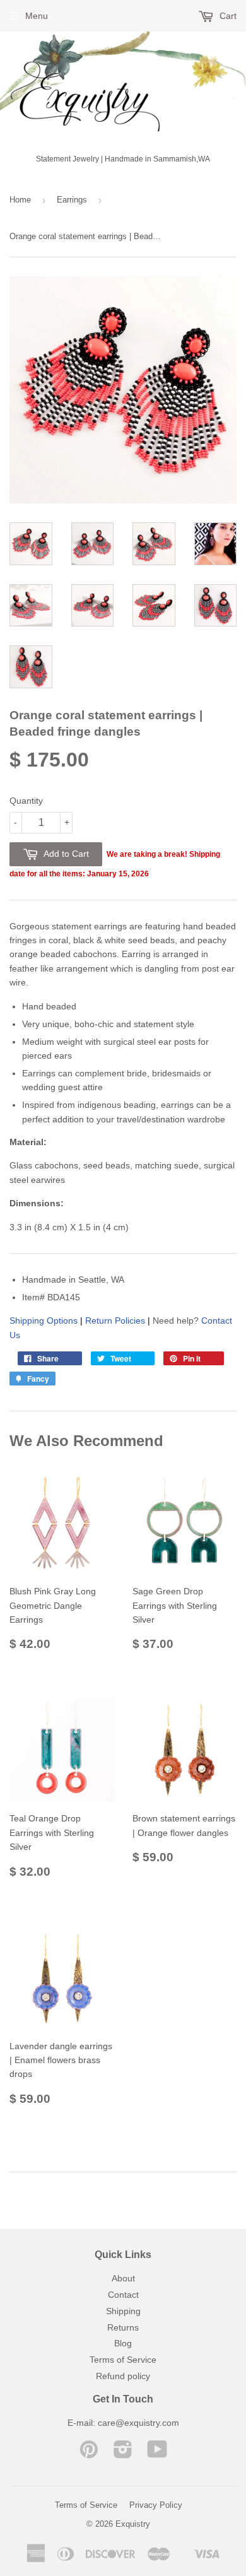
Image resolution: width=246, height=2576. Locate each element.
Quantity (26, 801)
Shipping (123, 2311)
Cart (227, 16)
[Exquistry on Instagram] (123, 2454)
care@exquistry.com (138, 2423)
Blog (123, 2343)
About (123, 2278)
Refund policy (123, 2376)
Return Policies (115, 1320)
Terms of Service (123, 2360)
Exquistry (133, 2524)
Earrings (72, 200)
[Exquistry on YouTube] (157, 2454)
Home (20, 200)
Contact (123, 2295)
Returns (123, 2327)
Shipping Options (44, 1320)
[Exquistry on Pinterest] (89, 2454)
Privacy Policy (156, 2505)
